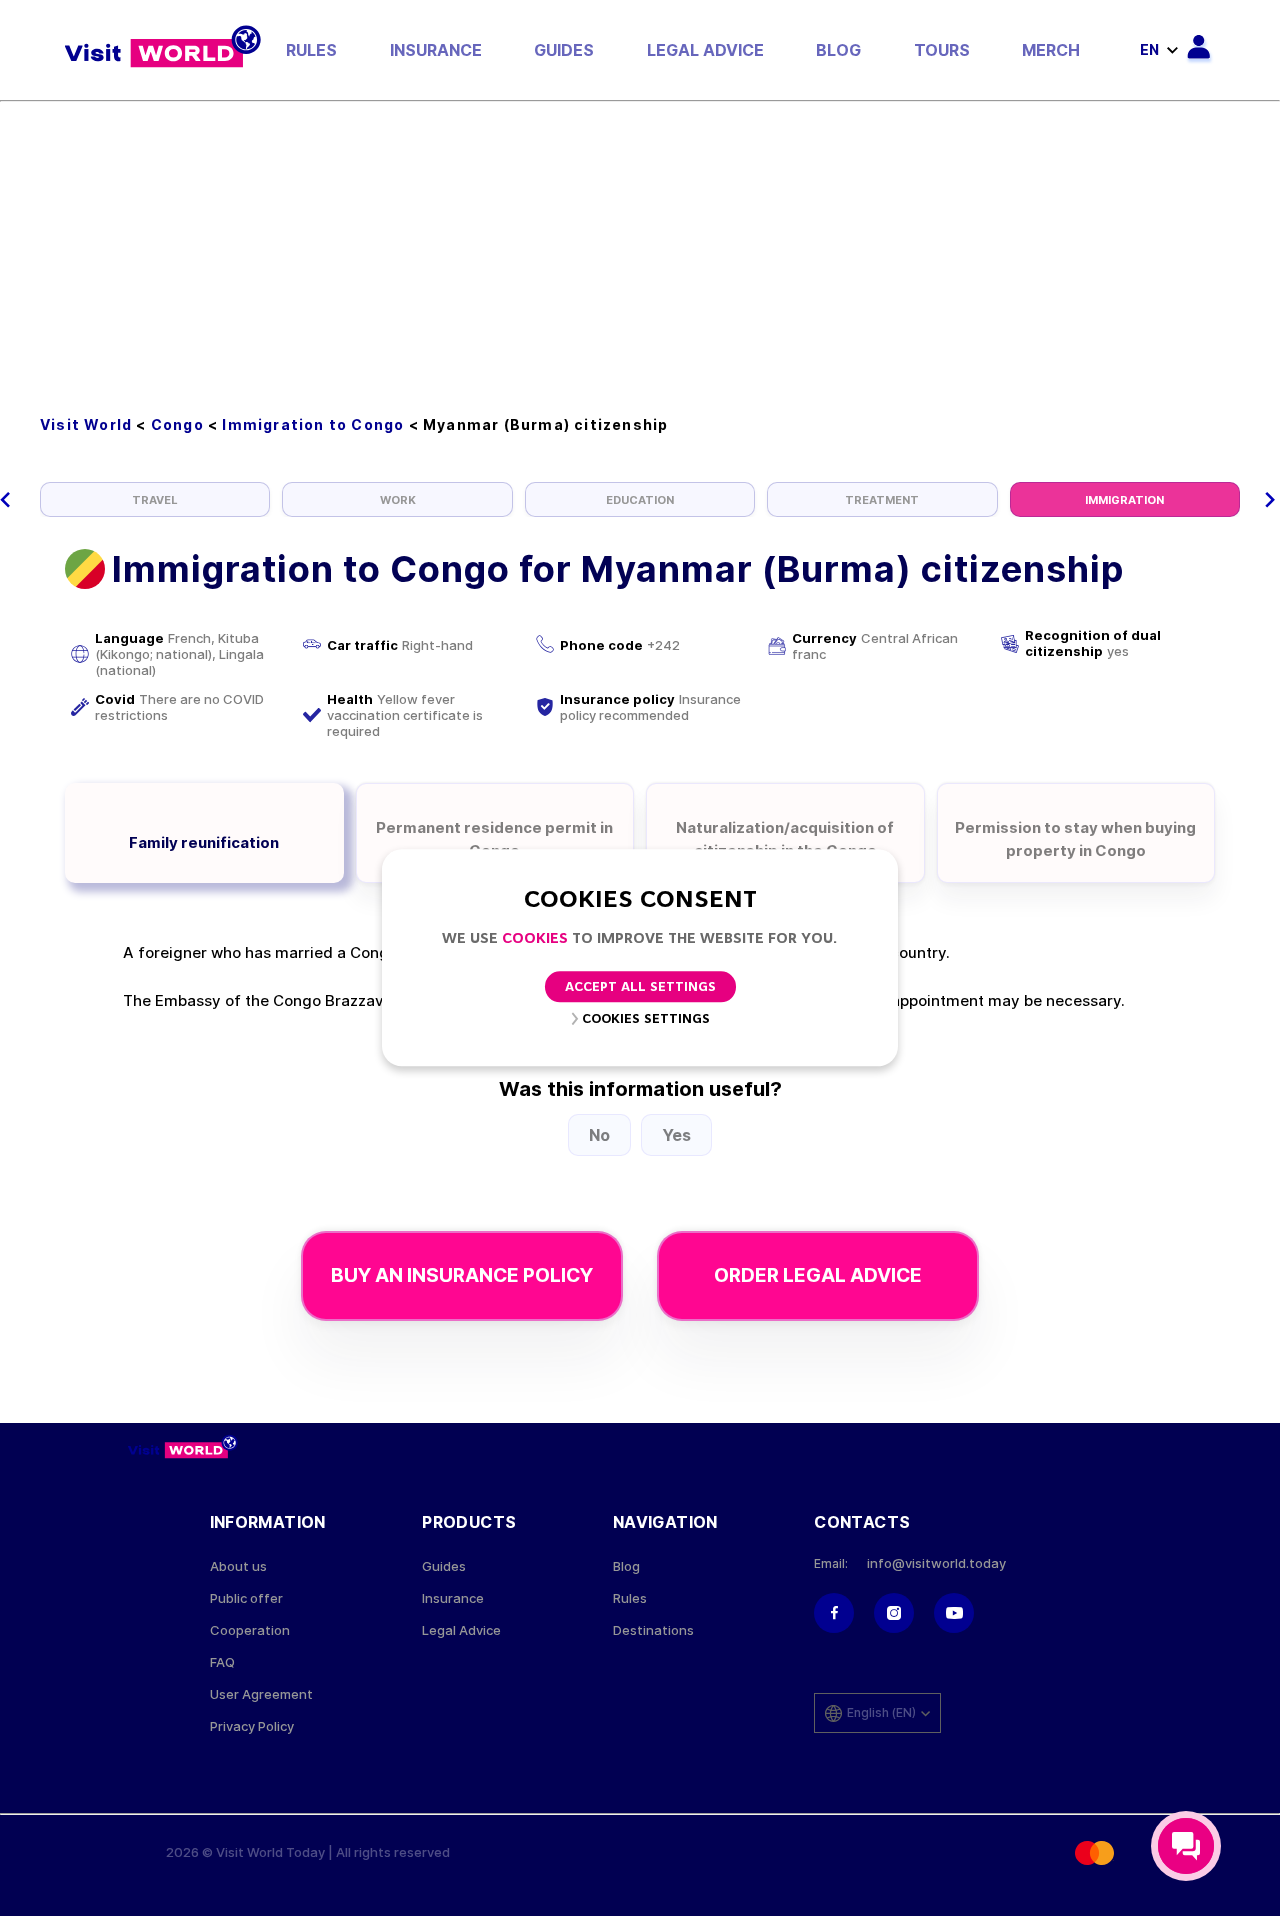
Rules (311, 50)
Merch (1051, 50)
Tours (942, 50)
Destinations (653, 1630)
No (599, 1135)
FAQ (222, 1662)
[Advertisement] (640, 252)
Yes (676, 1135)
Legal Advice (705, 50)
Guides (564, 50)
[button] (5, 500)
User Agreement (261, 1694)
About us (238, 1566)
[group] (155, 499)
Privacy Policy (252, 1726)
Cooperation (250, 1630)
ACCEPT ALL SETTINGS (640, 988)
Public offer (246, 1598)
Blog (838, 50)
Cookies (535, 939)
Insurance (436, 50)
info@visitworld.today (936, 1563)
